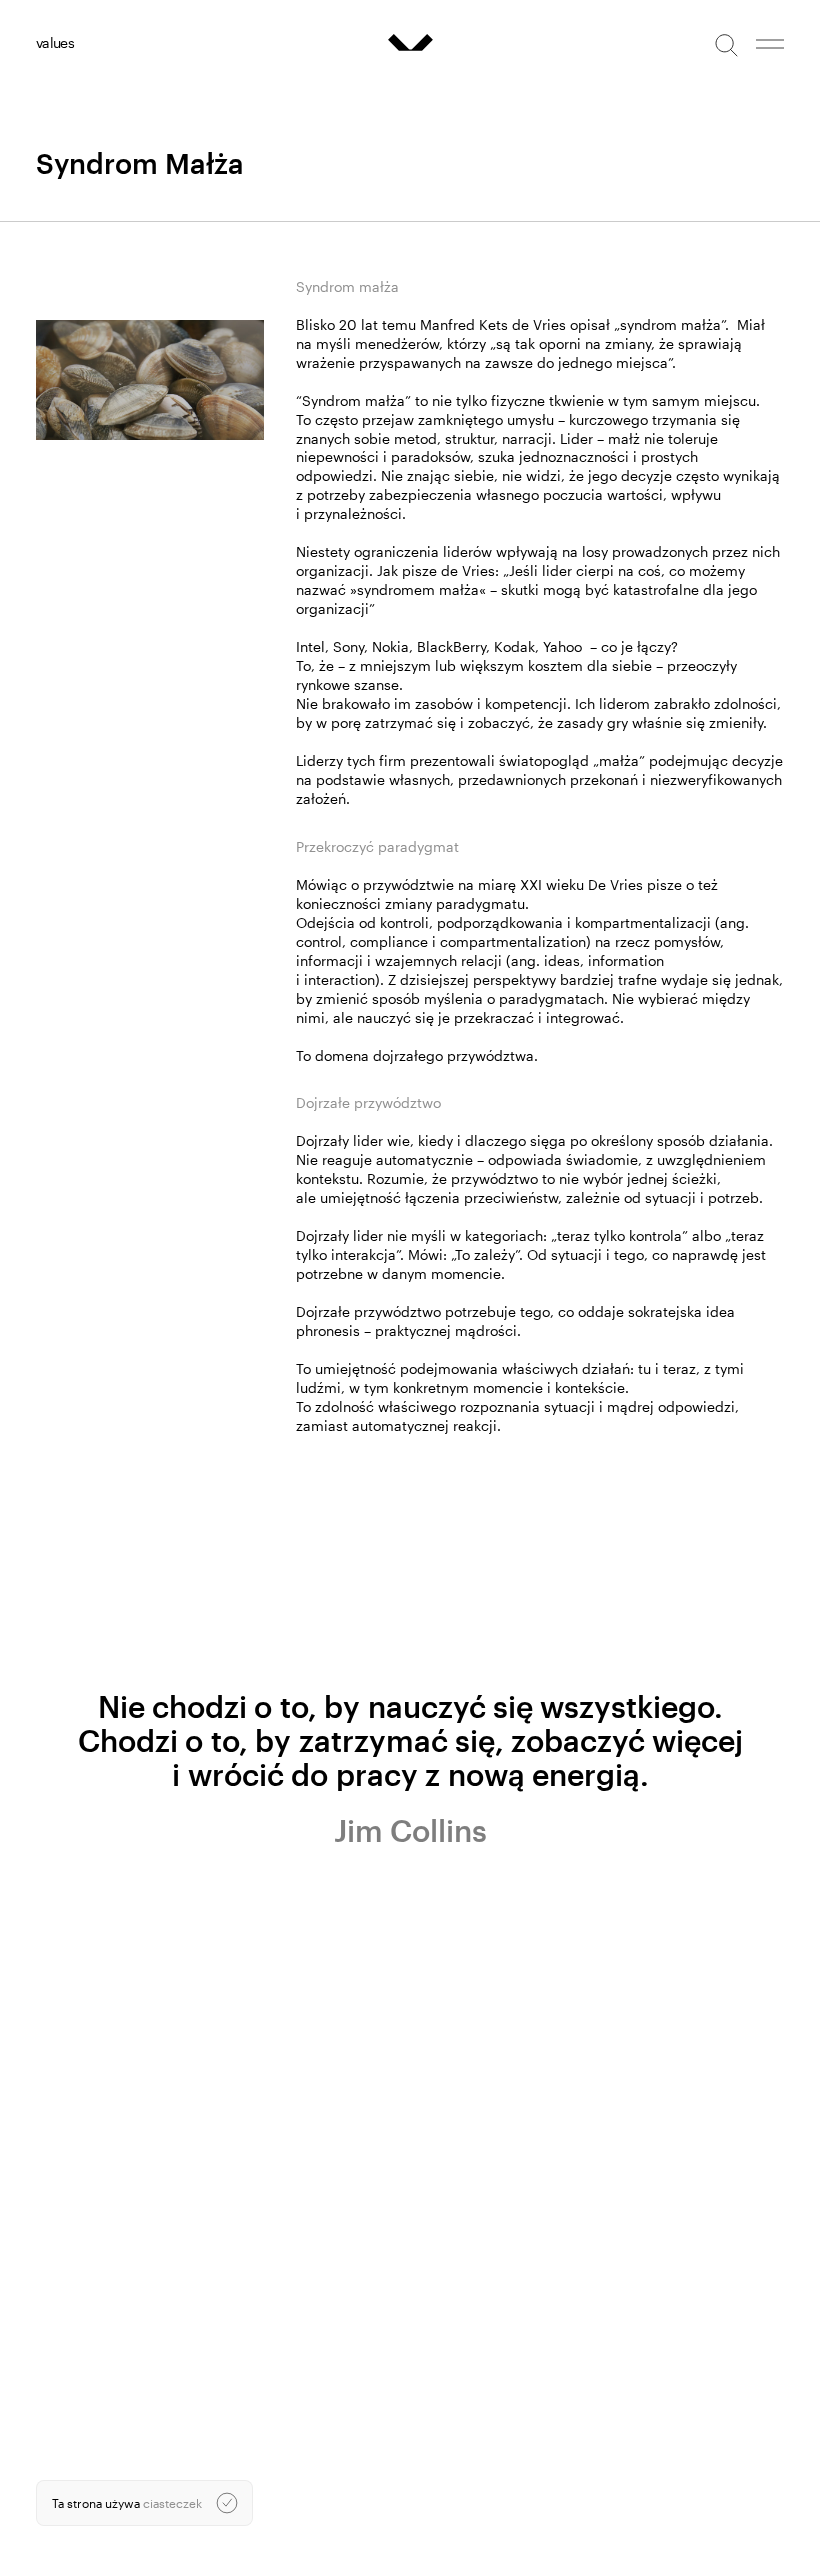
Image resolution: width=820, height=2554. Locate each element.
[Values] (410, 42)
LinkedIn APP (72, 2386)
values (55, 42)
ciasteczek (172, 2503)
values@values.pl (83, 2319)
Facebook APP (76, 2401)
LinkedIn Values (79, 2371)
